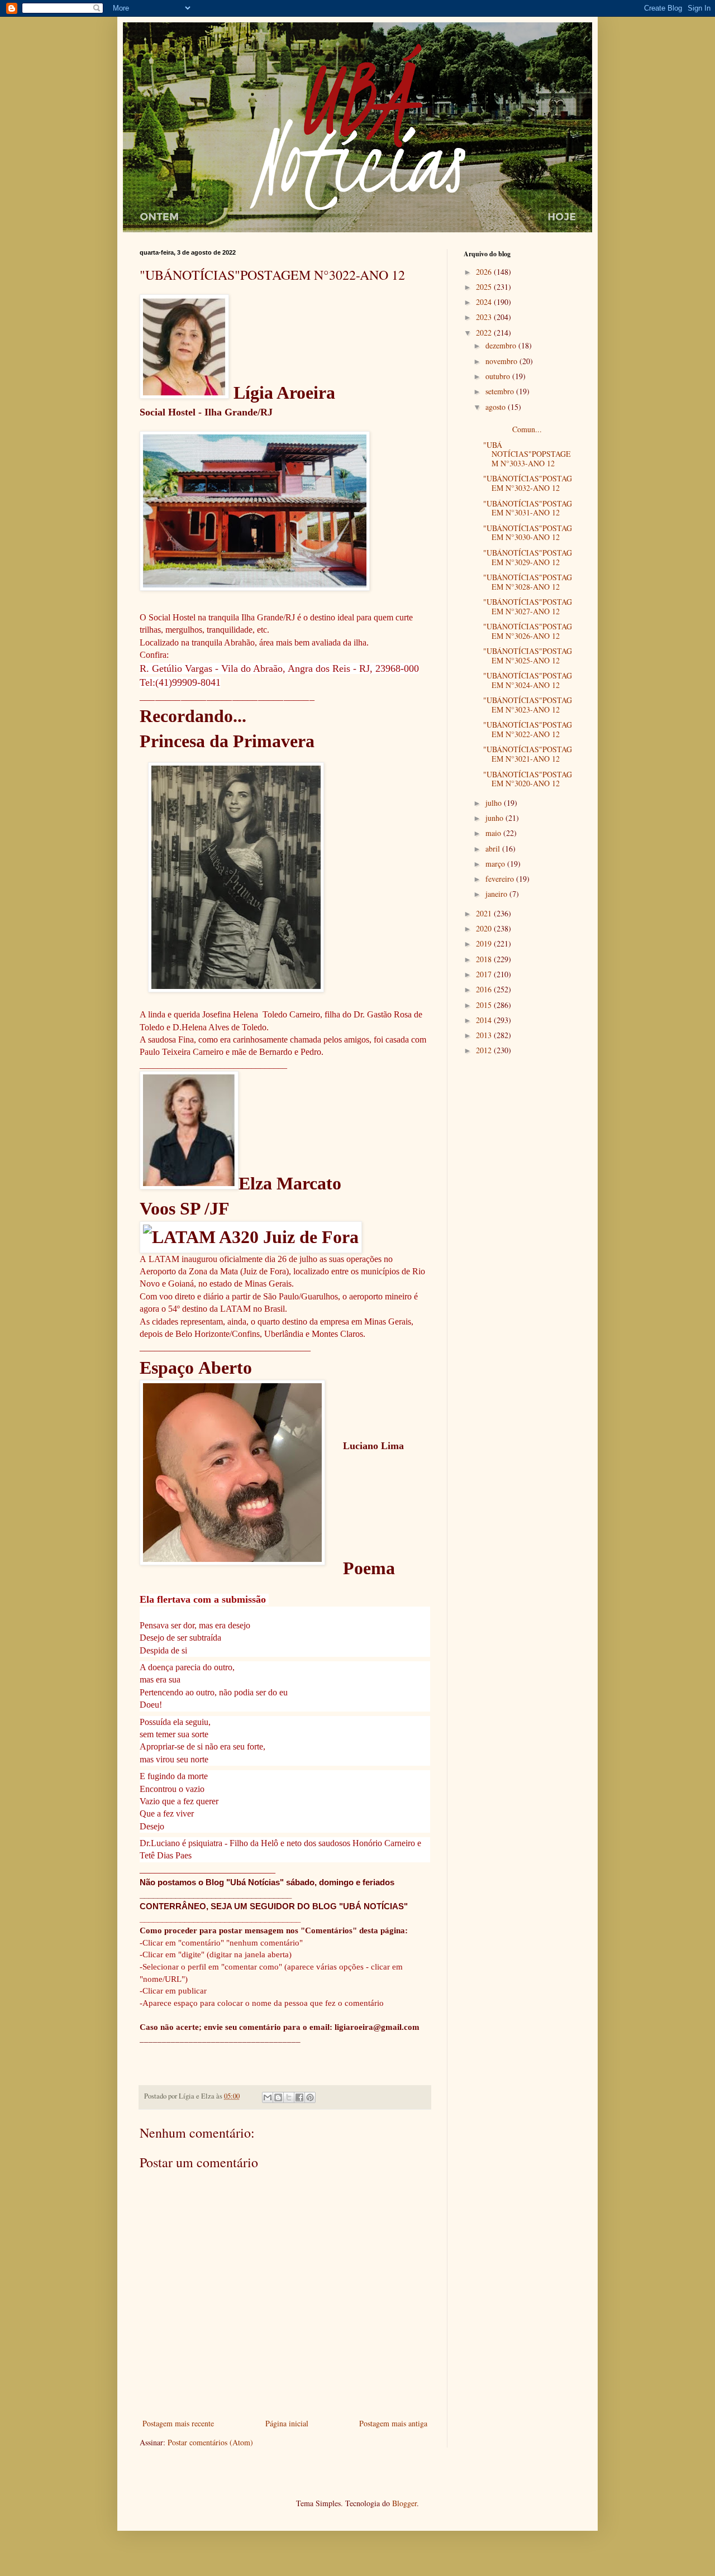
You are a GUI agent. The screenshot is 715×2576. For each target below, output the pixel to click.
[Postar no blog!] (278, 2097)
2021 (485, 913)
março (496, 864)
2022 (485, 333)
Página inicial (287, 2423)
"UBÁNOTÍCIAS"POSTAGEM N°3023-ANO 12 (528, 705)
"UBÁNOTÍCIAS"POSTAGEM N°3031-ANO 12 (528, 508)
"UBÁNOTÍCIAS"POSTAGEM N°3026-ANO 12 (528, 631)
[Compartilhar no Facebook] (299, 2097)
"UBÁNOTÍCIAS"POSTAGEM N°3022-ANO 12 (528, 729)
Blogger (404, 2503)
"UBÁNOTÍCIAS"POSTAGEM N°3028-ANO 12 (528, 582)
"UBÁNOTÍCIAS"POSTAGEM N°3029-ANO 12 (528, 557)
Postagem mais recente (178, 2423)
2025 (485, 287)
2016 (485, 989)
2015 (485, 1005)
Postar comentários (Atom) (210, 2442)
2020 (485, 928)
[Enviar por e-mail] (268, 2097)
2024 (485, 302)
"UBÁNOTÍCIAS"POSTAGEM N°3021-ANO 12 (528, 754)
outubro (499, 376)
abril (494, 849)
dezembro (502, 345)
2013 (485, 1035)
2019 (485, 943)
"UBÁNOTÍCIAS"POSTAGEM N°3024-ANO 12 (528, 680)
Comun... (529, 424)
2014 (485, 1020)
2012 (485, 1050)
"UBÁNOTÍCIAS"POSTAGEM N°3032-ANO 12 (528, 483)
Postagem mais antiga (393, 2423)
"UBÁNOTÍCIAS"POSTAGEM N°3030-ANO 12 (528, 533)
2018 (485, 959)
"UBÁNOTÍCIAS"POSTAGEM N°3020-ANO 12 (528, 779)
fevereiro (501, 879)
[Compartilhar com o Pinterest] (310, 2097)
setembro (501, 391)
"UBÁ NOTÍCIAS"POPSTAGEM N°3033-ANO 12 (527, 454)
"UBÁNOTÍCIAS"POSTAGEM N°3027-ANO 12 (528, 606)
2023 (485, 317)
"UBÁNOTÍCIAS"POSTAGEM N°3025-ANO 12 (528, 656)
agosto (497, 407)
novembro (502, 361)
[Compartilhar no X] (289, 2097)
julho (495, 803)
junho (495, 818)
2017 (485, 974)
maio (494, 833)
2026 (485, 272)
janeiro (497, 894)
